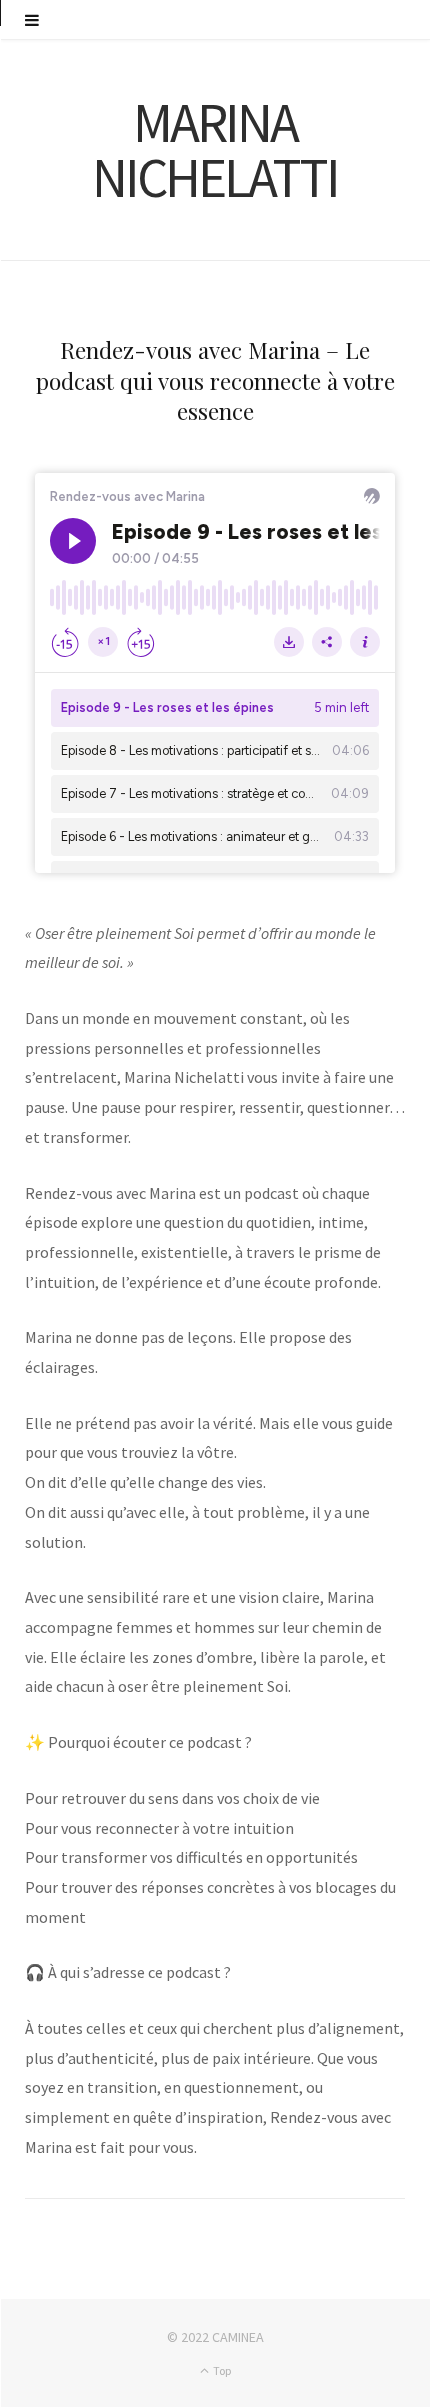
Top (221, 2370)
